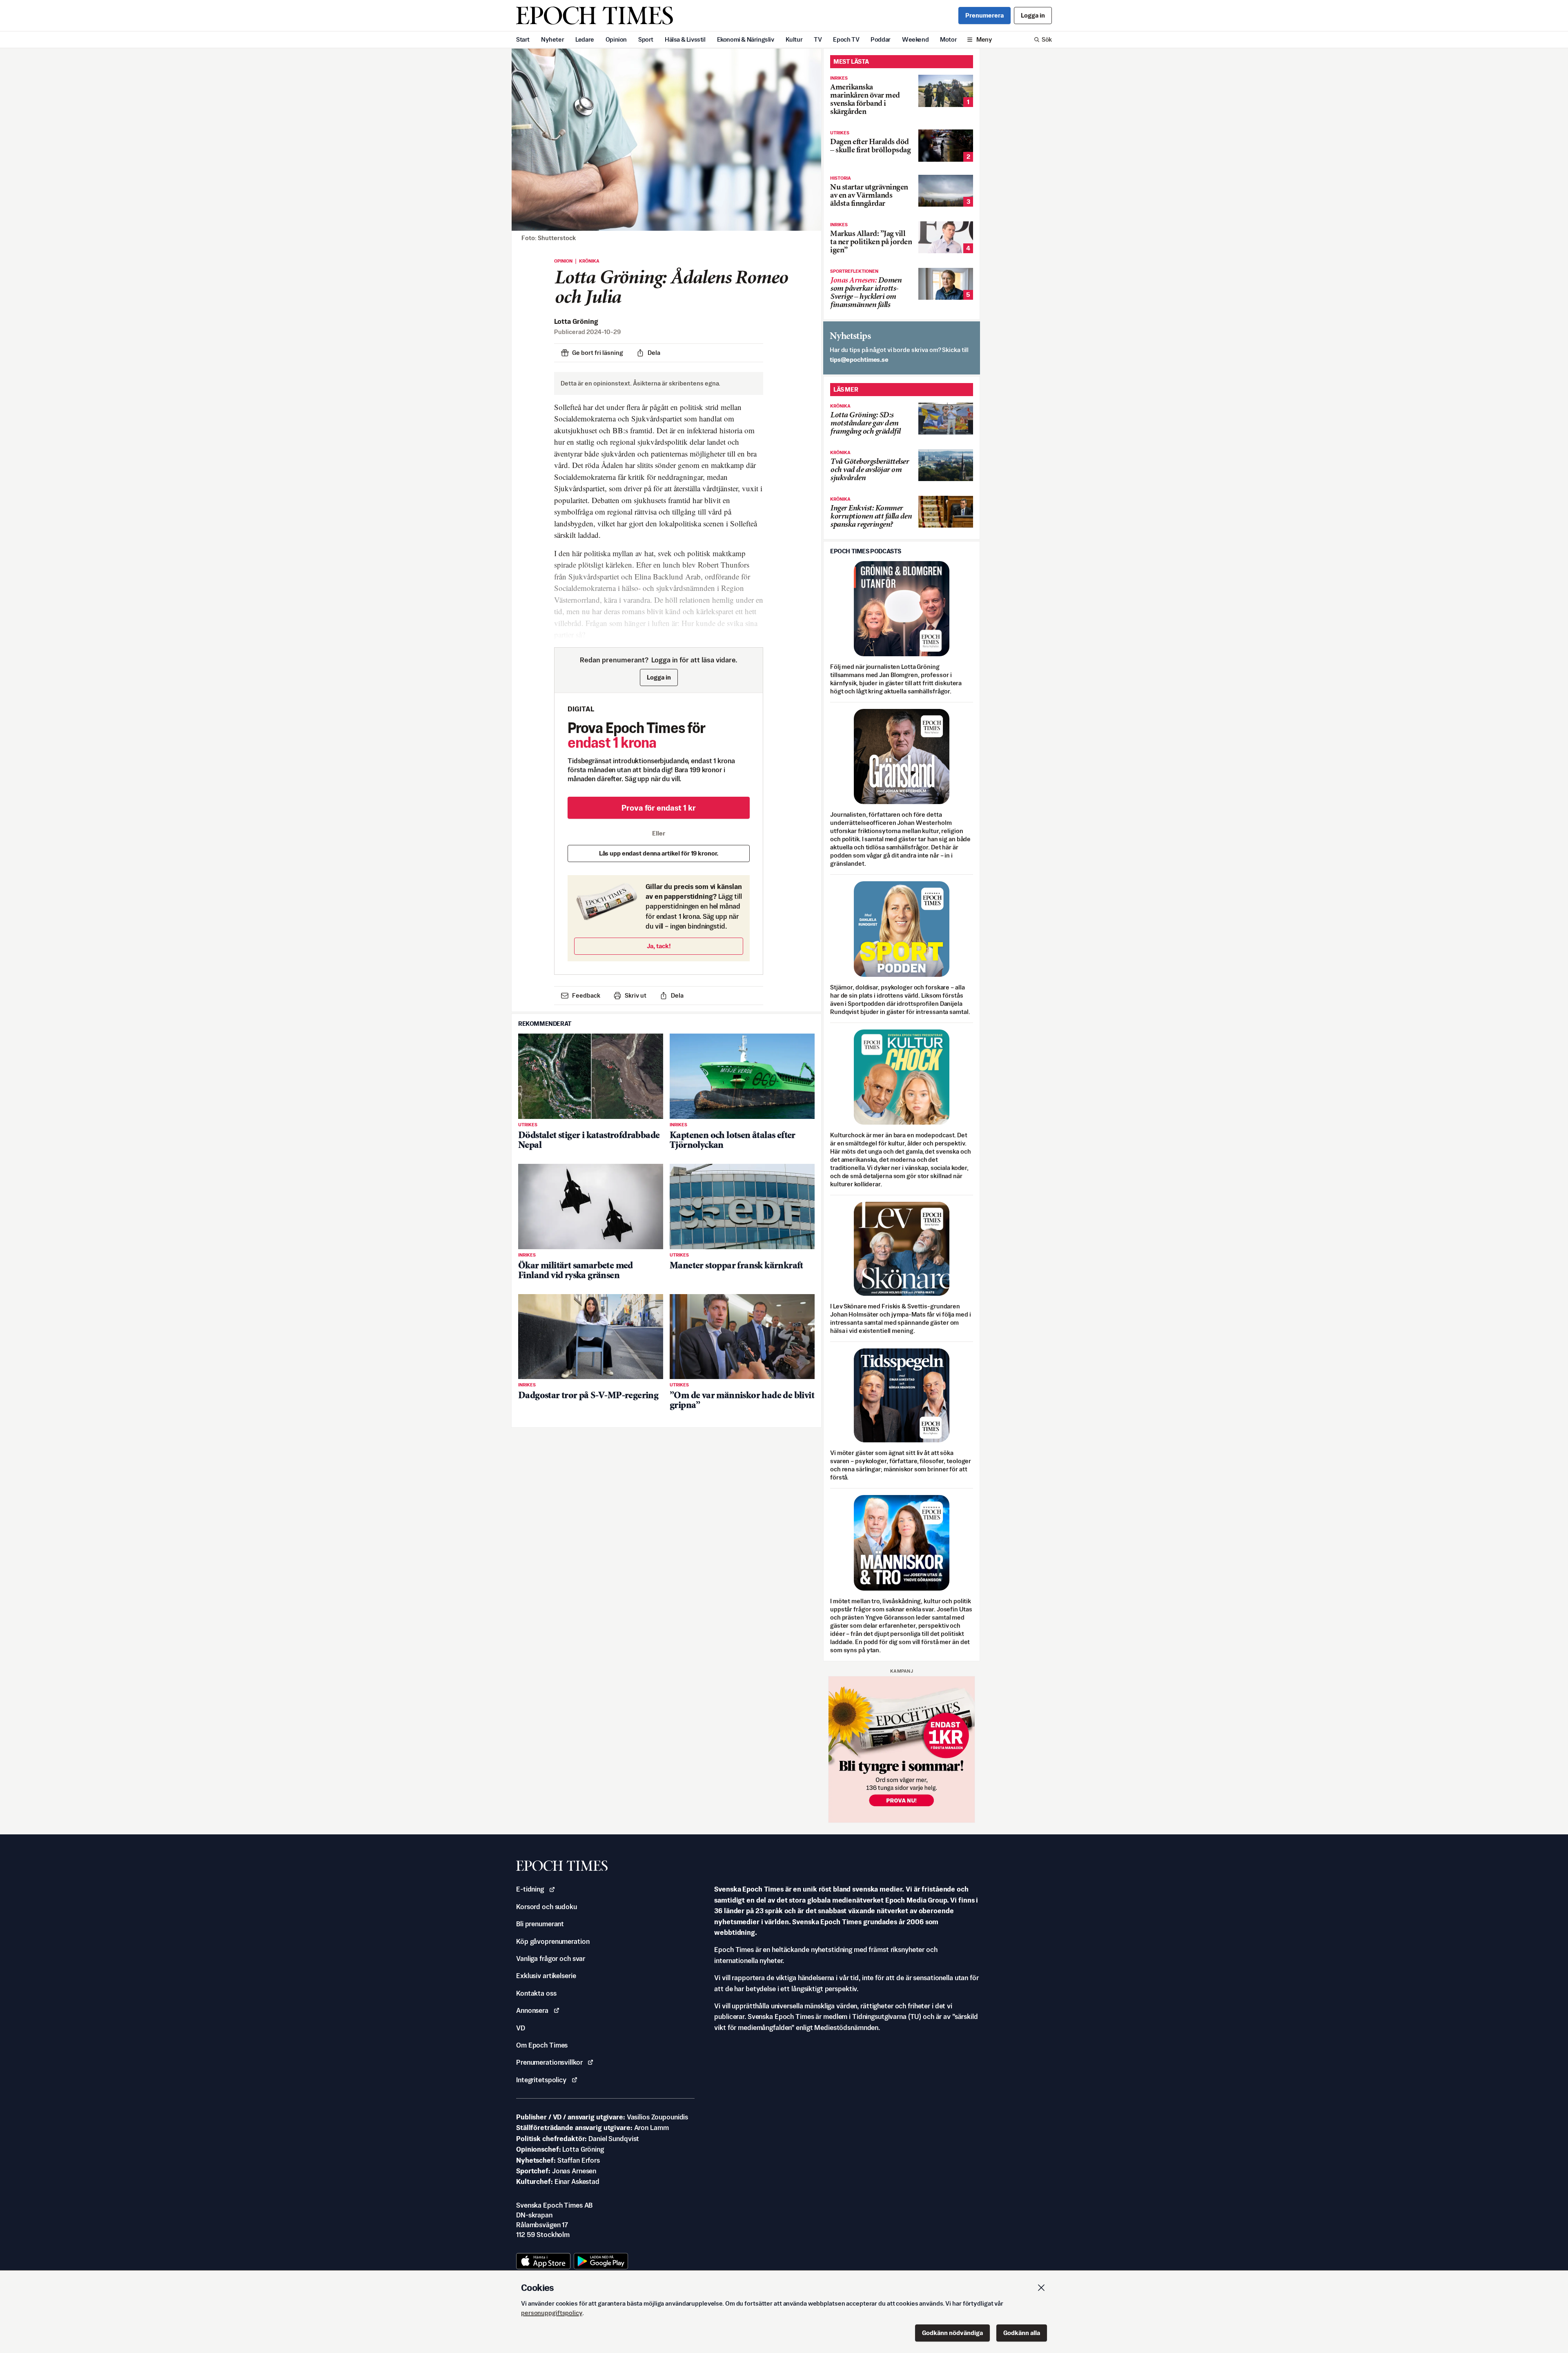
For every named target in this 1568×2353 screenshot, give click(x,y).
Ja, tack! (659, 946)
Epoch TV (846, 39)
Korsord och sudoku (547, 1907)
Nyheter (552, 39)
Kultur (794, 39)
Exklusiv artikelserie (546, 1976)
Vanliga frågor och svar (551, 1959)
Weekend (915, 39)
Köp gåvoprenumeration (553, 1941)
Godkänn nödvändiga (952, 2333)
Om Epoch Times (542, 2045)
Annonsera (532, 2010)
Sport (646, 39)
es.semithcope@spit (859, 360)
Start (523, 39)
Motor (948, 39)
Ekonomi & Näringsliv (746, 39)
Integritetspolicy (541, 2080)
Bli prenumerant (540, 1924)
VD (521, 2028)
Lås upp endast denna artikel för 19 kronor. (659, 853)
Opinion (616, 39)
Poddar (881, 39)
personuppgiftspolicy (552, 2313)
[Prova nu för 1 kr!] (902, 1749)
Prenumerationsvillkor (549, 2062)
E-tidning (530, 1889)
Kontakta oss (536, 1993)
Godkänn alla (1022, 2333)
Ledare (585, 39)
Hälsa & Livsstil (685, 39)
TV (818, 39)
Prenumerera (984, 15)
